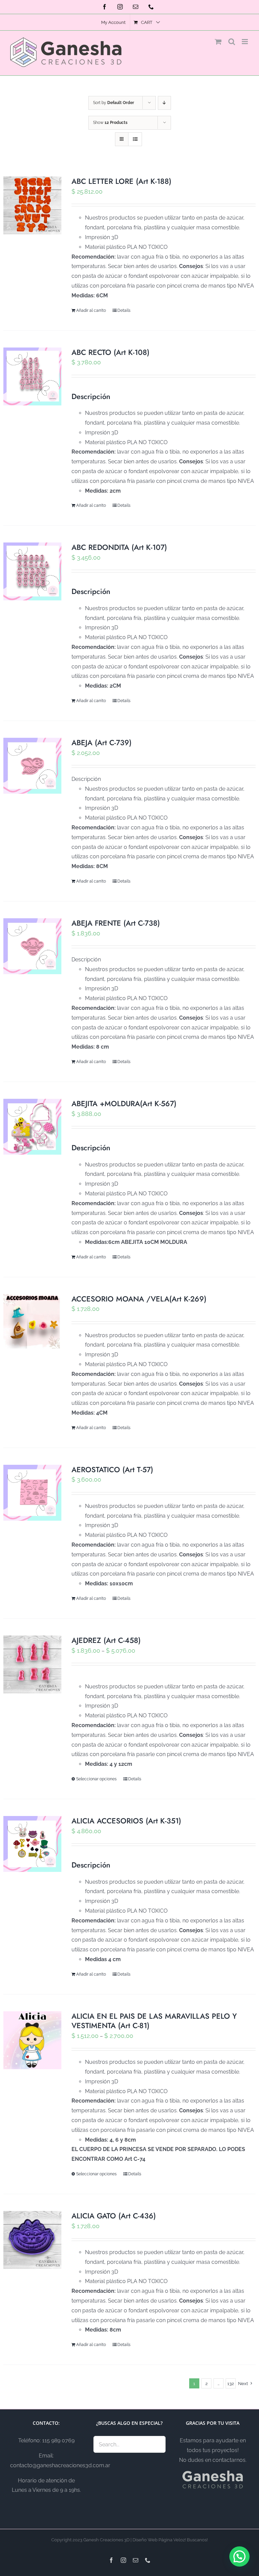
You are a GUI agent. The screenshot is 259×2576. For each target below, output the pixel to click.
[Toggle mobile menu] (245, 42)
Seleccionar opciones (96, 1779)
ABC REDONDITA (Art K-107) (119, 547)
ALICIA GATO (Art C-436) (114, 2216)
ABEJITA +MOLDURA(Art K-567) (124, 1103)
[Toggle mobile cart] (218, 42)
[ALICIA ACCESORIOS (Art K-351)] (32, 1844)
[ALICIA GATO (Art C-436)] (32, 2240)
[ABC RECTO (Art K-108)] (32, 376)
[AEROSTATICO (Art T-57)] (32, 1493)
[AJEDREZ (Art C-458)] (32, 1664)
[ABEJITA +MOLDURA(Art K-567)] (32, 1127)
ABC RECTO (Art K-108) (110, 352)
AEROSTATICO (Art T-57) (112, 1469)
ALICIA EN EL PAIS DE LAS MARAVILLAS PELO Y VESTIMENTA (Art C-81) (154, 2021)
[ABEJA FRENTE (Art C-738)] (32, 946)
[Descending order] (164, 103)
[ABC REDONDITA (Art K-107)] (32, 571)
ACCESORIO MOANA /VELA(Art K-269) (139, 1299)
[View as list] (135, 139)
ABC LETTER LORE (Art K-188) (121, 181)
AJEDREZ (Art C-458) (106, 1640)
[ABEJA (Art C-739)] (32, 766)
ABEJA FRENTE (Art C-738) (116, 923)
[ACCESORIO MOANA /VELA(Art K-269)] (32, 1321)
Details (124, 310)
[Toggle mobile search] (232, 42)
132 (231, 2384)
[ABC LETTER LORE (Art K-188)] (32, 205)
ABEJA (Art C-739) (102, 742)
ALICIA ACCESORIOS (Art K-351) (126, 1821)
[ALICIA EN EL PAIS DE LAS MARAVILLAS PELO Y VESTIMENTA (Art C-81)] (32, 2040)
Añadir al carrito (91, 310)
